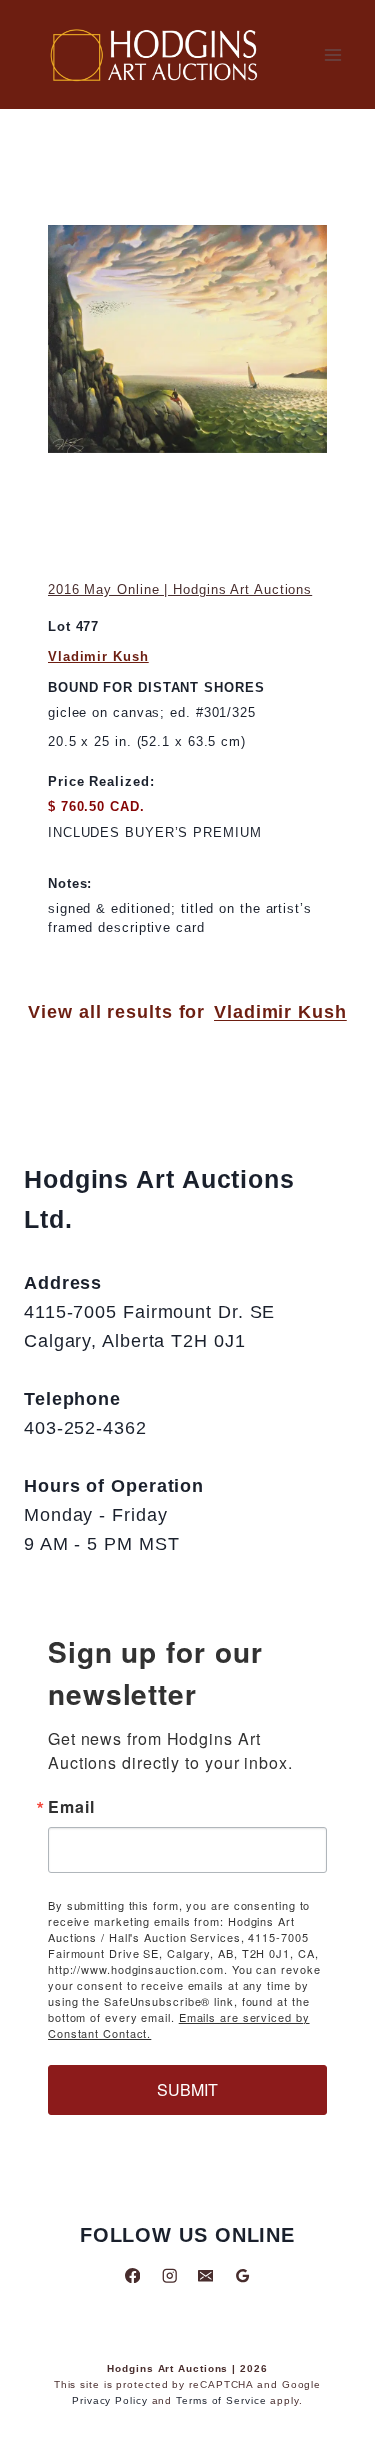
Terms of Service (221, 2400)
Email (71, 1807)
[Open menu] (332, 54)
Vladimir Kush (98, 656)
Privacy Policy (110, 2400)
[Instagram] (169, 2275)
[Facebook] (132, 2275)
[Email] (205, 2275)
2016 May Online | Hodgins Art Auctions (180, 589)
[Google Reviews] (242, 2275)
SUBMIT (187, 2089)
